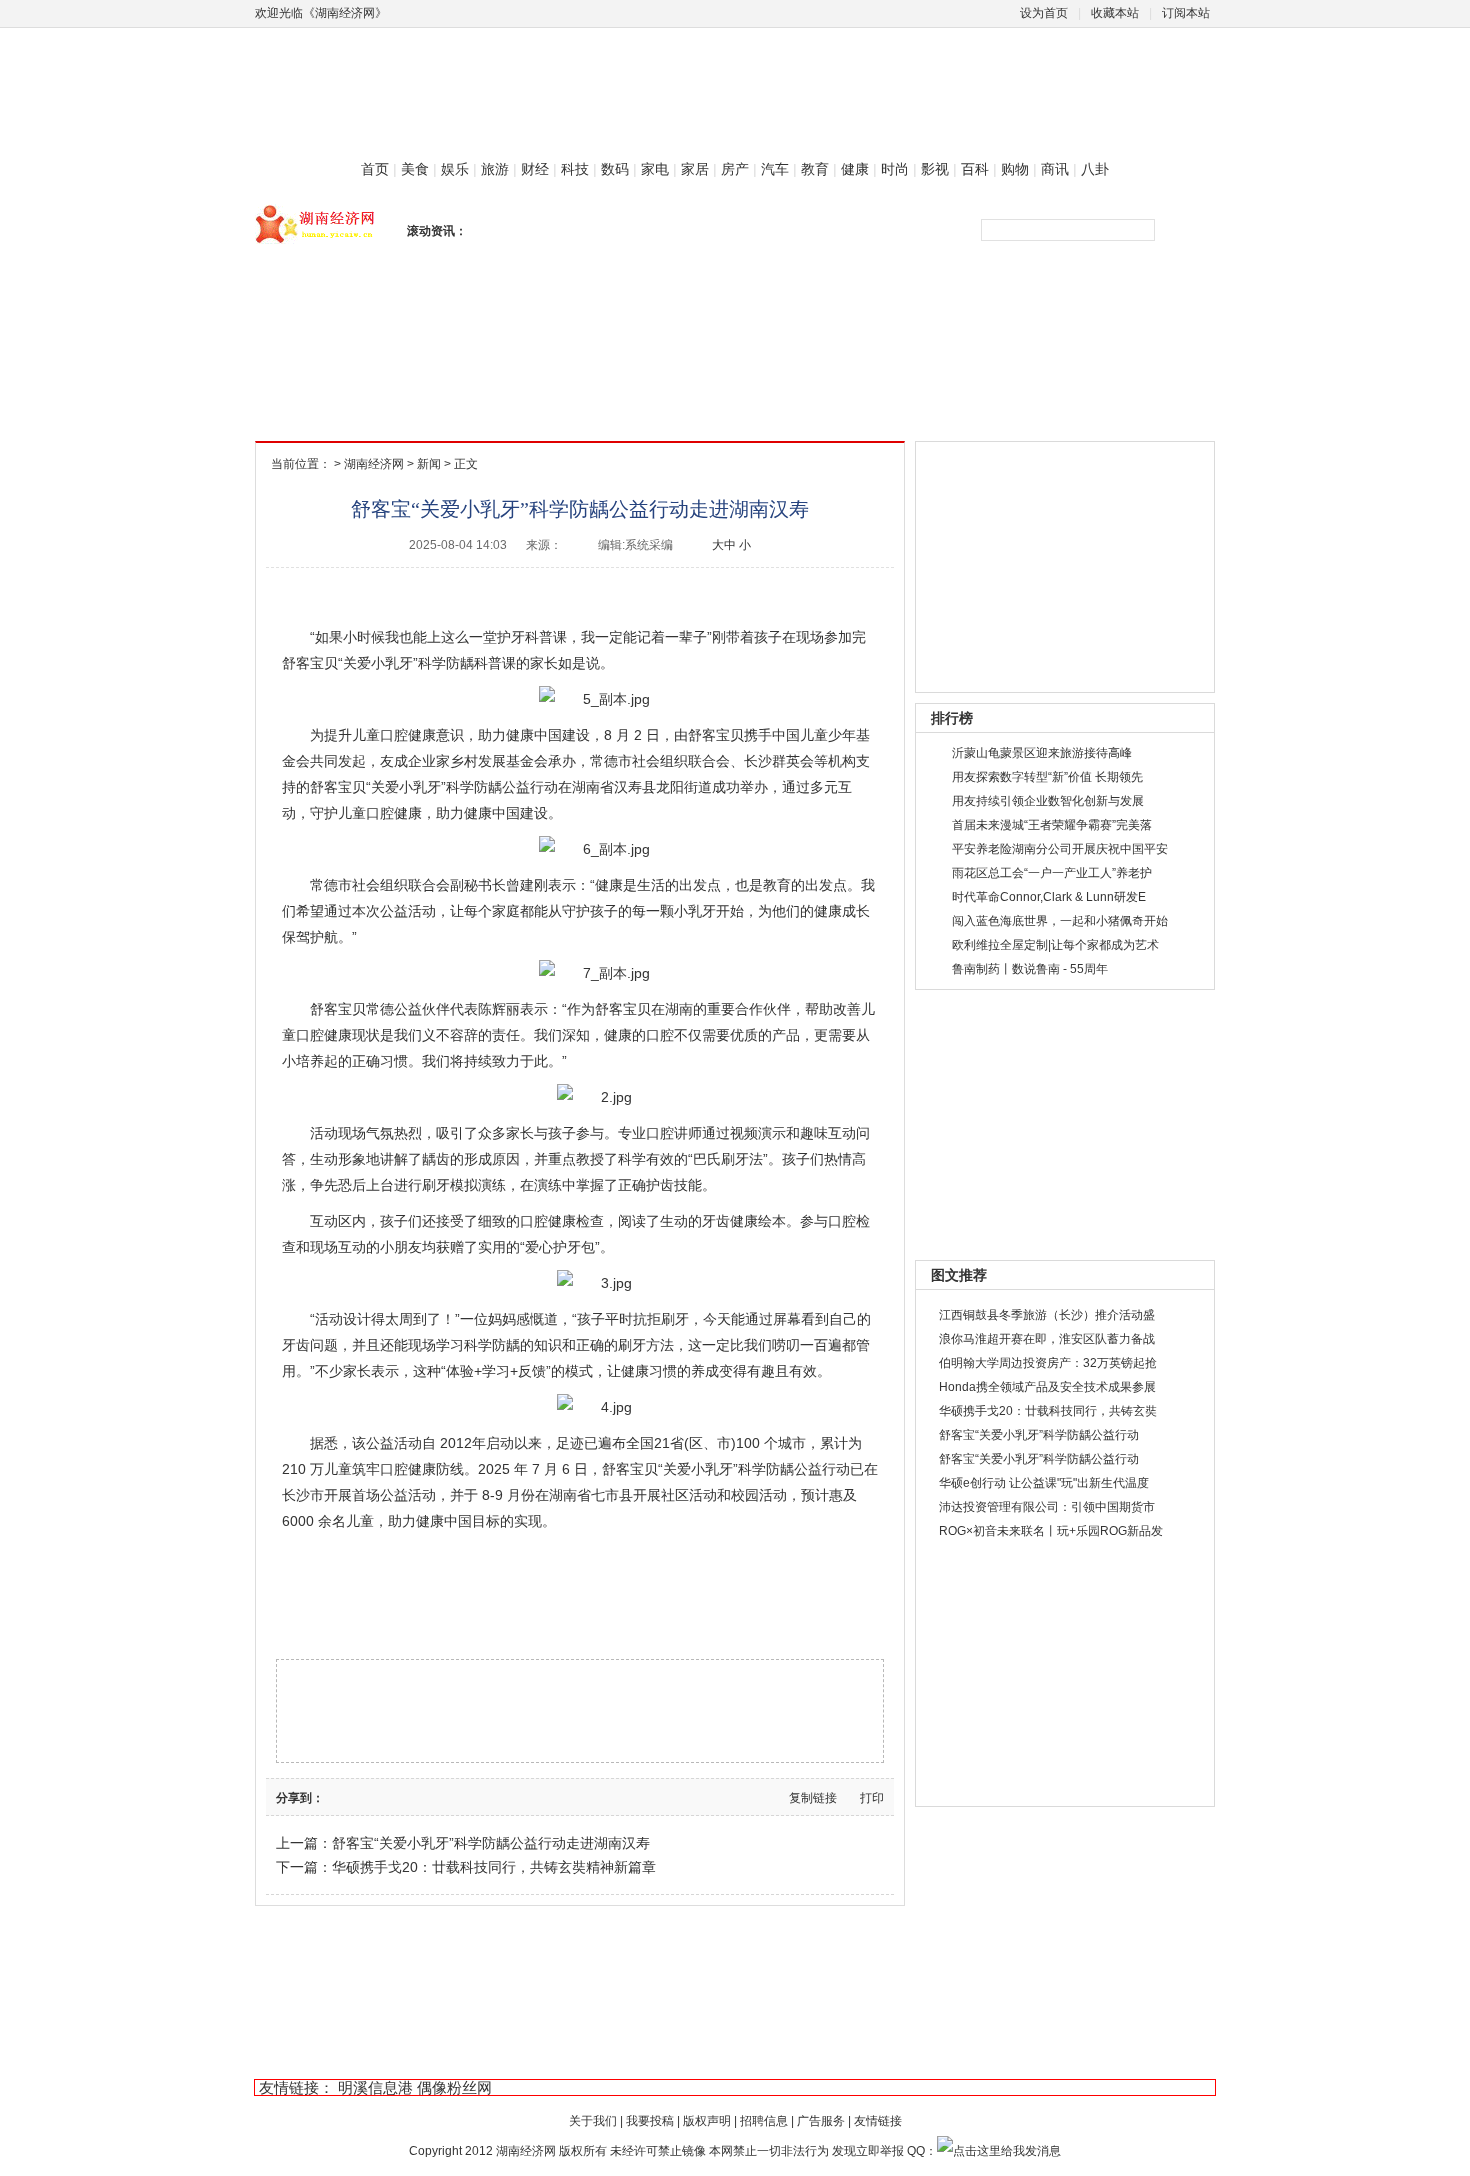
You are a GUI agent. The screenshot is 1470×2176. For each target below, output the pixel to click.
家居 (695, 169)
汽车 (775, 169)
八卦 (1095, 169)
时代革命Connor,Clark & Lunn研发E (1049, 897)
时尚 (895, 169)
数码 (615, 169)
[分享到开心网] (392, 1797)
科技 (575, 169)
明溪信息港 (375, 2087)
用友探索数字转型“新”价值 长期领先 (1047, 777)
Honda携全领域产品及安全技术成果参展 (1047, 1387)
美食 (415, 169)
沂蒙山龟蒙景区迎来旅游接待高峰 (1042, 753)
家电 (655, 169)
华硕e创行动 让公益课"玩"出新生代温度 (1044, 1483)
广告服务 (821, 2121)
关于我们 (593, 2121)
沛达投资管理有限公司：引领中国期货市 (1047, 1507)
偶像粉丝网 (454, 2087)
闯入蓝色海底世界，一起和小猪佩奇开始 (1060, 921)
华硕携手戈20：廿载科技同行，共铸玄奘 (1048, 1411)
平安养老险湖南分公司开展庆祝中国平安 (1060, 849)
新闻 (429, 464)
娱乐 (455, 169)
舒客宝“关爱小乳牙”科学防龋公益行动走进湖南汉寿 (491, 1843)
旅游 (495, 169)
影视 (935, 169)
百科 (975, 169)
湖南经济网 (374, 464)
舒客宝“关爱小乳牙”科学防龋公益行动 (1039, 1435)
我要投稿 (650, 2121)
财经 (535, 169)
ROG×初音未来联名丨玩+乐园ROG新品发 (1051, 1531)
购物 (1015, 169)
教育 (815, 169)
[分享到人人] (373, 1797)
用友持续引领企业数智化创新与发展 (1048, 801)
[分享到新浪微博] (335, 1797)
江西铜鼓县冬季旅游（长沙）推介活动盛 (1047, 1315)
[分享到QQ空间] (411, 1797)
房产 (735, 169)
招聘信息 (764, 2121)
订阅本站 (1186, 13)
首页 (375, 169)
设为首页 (1044, 13)
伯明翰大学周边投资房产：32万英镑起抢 (1048, 1363)
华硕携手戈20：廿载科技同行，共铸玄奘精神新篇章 (494, 1867)
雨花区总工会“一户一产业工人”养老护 (1052, 873)
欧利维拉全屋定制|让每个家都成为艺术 (1055, 945)
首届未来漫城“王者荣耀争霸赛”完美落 (1052, 825)
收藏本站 (1115, 13)
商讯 (1055, 169)
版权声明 (707, 2121)
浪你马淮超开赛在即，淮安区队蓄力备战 (1047, 1339)
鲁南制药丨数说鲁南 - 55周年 (1030, 969)
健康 (855, 169)
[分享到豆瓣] (354, 1797)
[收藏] (430, 1797)
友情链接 (878, 2121)
